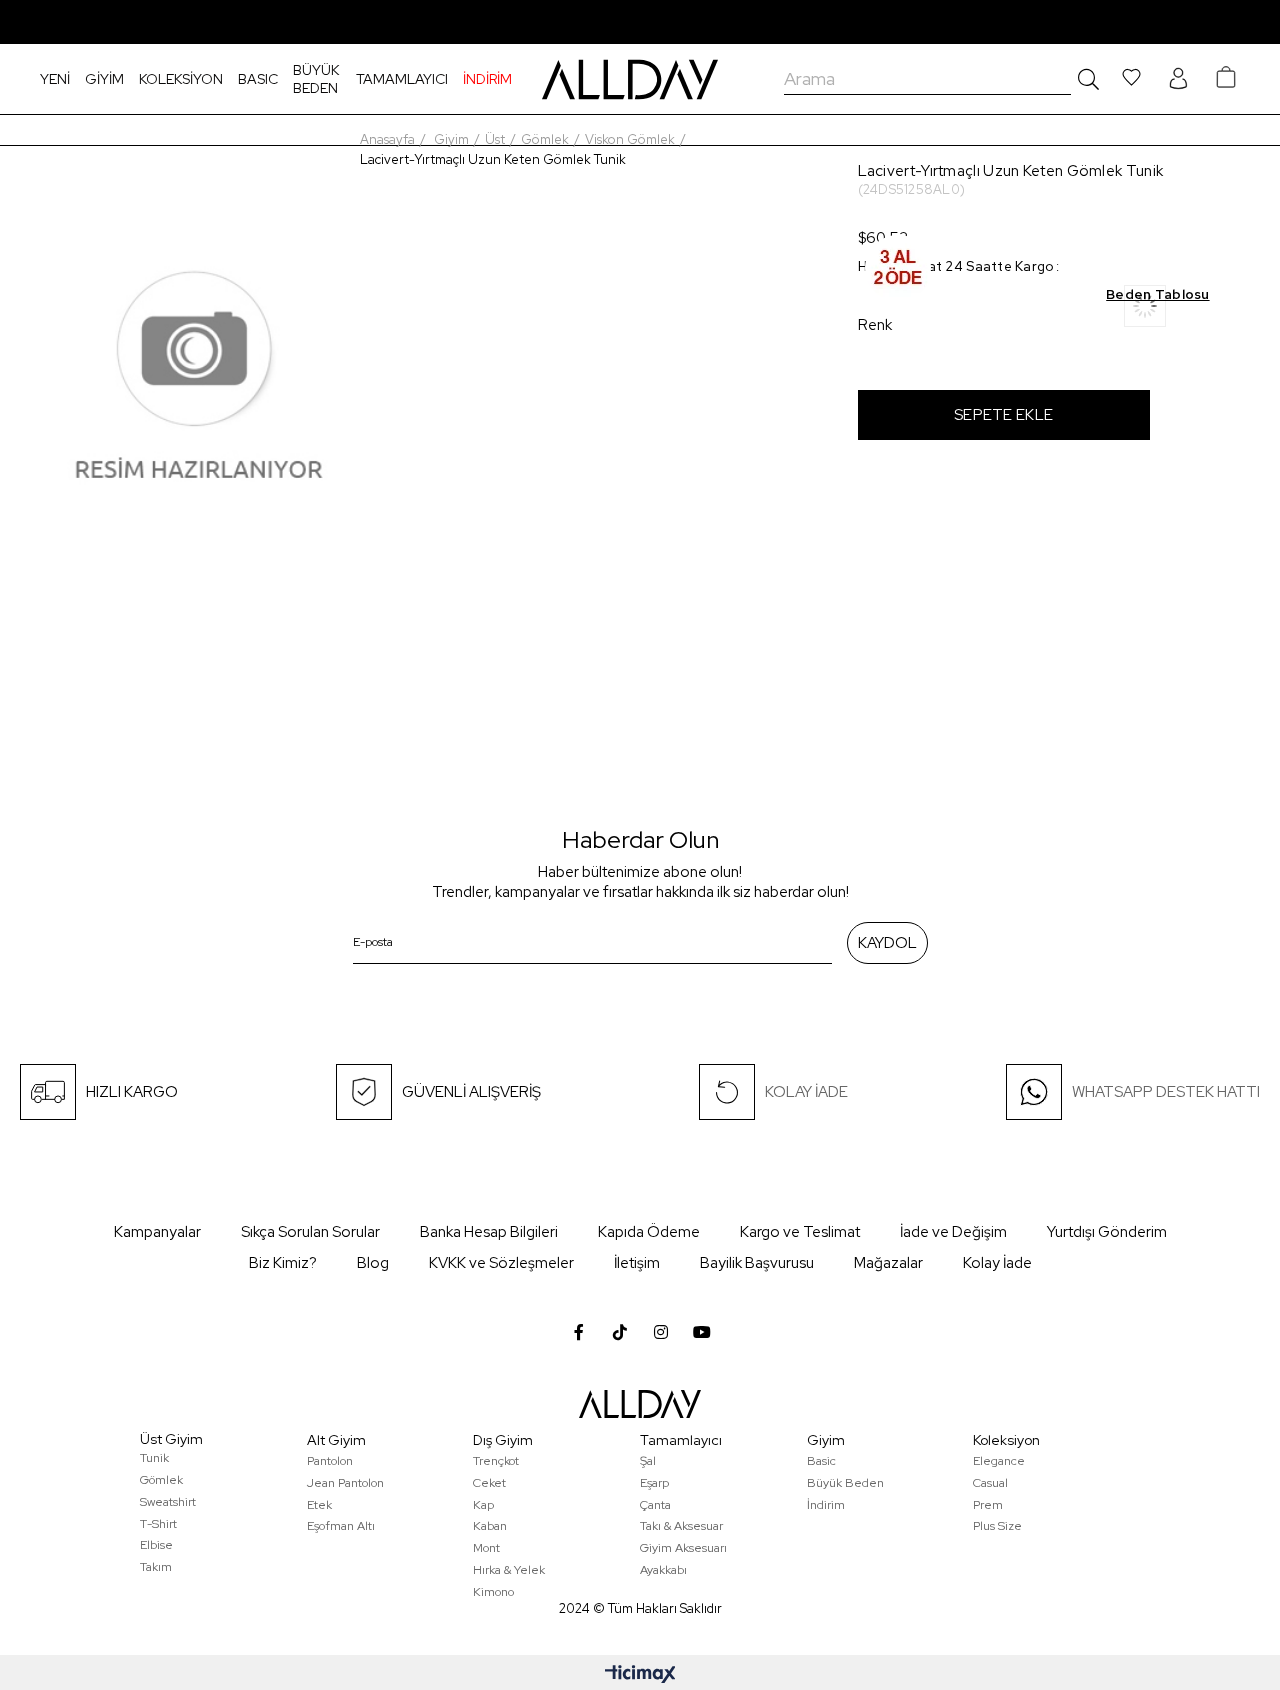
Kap (483, 1505)
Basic (821, 1461)
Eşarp (654, 1483)
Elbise (156, 1545)
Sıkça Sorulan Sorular (310, 1232)
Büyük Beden (845, 1483)
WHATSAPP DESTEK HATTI (1166, 1092)
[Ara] (1085, 79)
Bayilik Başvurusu (757, 1263)
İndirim (826, 1505)
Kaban (490, 1526)
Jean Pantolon (345, 1483)
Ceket (489, 1483)
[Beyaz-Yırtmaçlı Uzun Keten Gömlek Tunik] (1167, 312)
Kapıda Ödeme (649, 1232)
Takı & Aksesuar (681, 1526)
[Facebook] (579, 1332)
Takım (156, 1567)
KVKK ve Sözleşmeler (501, 1263)
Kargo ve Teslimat (800, 1232)
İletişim (637, 1263)
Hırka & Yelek (509, 1570)
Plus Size (997, 1526)
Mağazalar (888, 1263)
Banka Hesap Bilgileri (489, 1232)
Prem (988, 1505)
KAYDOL (887, 943)
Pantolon (330, 1461)
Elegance (999, 1461)
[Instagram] (661, 1332)
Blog (373, 1263)
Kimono (493, 1592)
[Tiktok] (620, 1332)
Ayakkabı (663, 1570)
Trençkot (496, 1461)
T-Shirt (158, 1524)
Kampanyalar (157, 1232)
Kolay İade (997, 1263)
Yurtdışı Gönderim (1107, 1232)
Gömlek (161, 1480)
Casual (990, 1483)
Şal (648, 1461)
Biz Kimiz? (283, 1263)
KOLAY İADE (806, 1092)
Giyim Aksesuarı (683, 1548)
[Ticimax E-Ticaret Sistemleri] (640, 1675)
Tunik (154, 1458)
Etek (319, 1505)
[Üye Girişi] (1178, 79)
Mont (486, 1548)
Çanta (655, 1505)
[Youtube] (702, 1332)
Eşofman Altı (341, 1526)
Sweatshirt (168, 1502)
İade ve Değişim (953, 1232)
